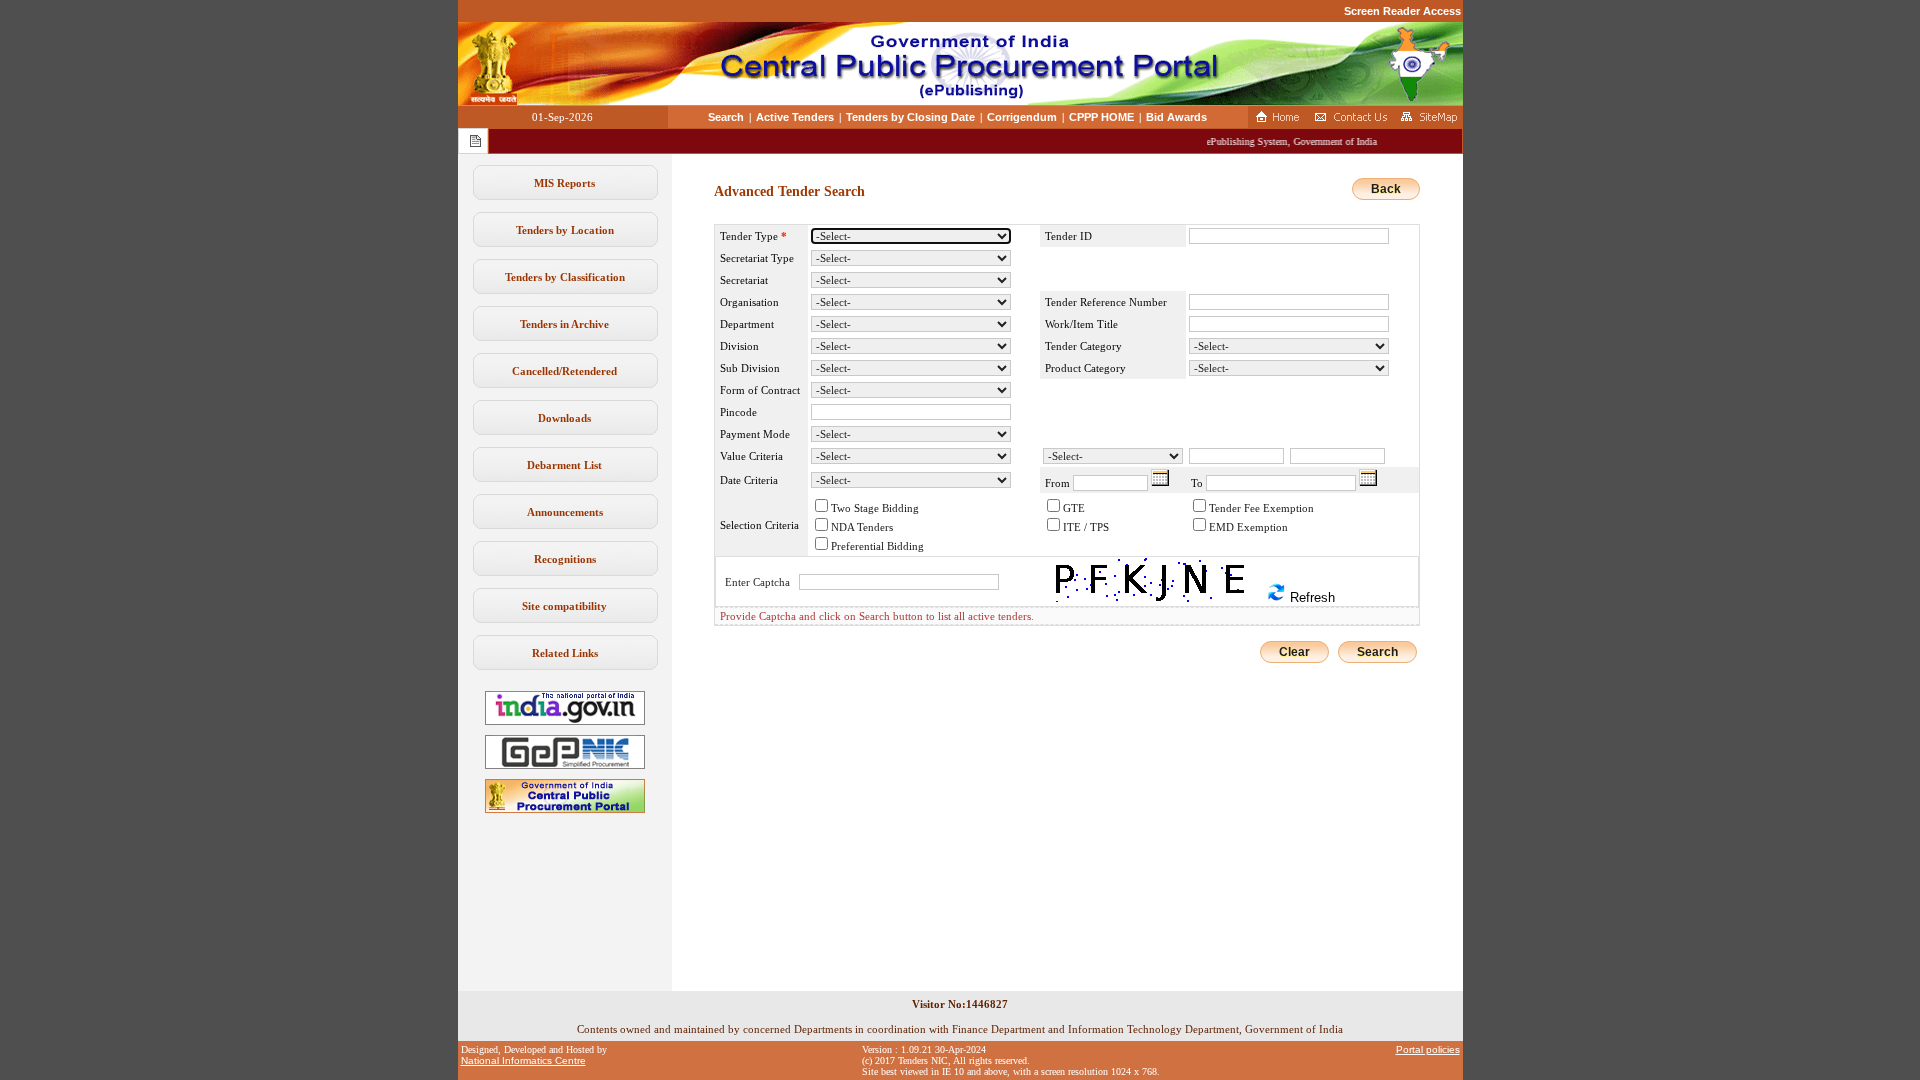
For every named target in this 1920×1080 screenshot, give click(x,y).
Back (1386, 189)
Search (726, 117)
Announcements (565, 512)
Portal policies (1428, 1049)
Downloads (564, 418)
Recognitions (565, 559)
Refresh (1310, 597)
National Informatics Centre (523, 1060)
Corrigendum (1022, 117)
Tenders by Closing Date (910, 117)
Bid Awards (1176, 117)
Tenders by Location (565, 230)
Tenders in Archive (564, 324)
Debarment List (564, 465)
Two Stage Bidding (875, 508)
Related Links (565, 653)
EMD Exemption (1248, 527)
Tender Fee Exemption (1261, 508)
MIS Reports (564, 183)
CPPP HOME (1101, 117)
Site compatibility (564, 606)
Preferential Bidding (877, 546)
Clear (1294, 652)
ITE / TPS (1086, 527)
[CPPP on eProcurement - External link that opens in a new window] (565, 809)
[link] (565, 765)
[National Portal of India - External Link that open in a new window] (565, 721)
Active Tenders (795, 117)
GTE (1074, 508)
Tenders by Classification (565, 277)
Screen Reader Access (1402, 11)
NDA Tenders (862, 527)
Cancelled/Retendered (564, 371)
